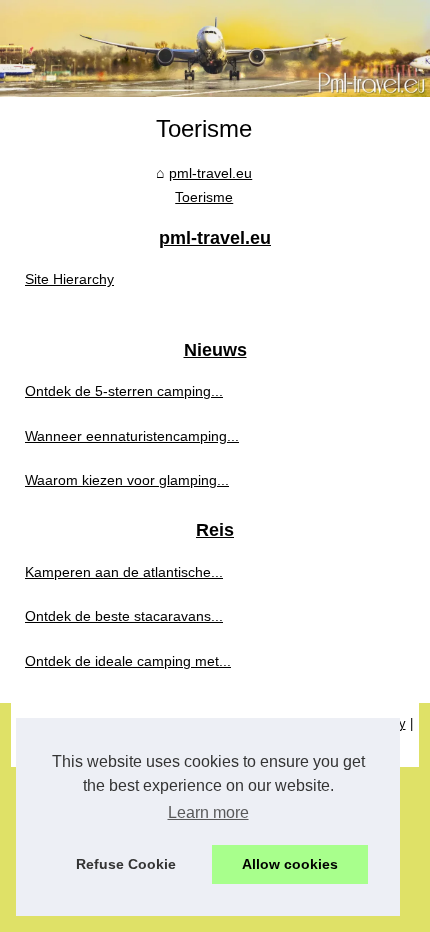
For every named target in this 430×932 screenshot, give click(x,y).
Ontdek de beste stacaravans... (124, 616)
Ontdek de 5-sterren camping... (124, 391)
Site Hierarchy (69, 279)
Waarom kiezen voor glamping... (127, 480)
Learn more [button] (208, 812)
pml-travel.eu (210, 173)
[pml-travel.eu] (215, 48)
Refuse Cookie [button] (126, 864)
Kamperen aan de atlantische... (124, 572)
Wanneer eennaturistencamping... (132, 436)
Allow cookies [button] (290, 864)
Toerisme (204, 197)
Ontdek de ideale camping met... (128, 661)
